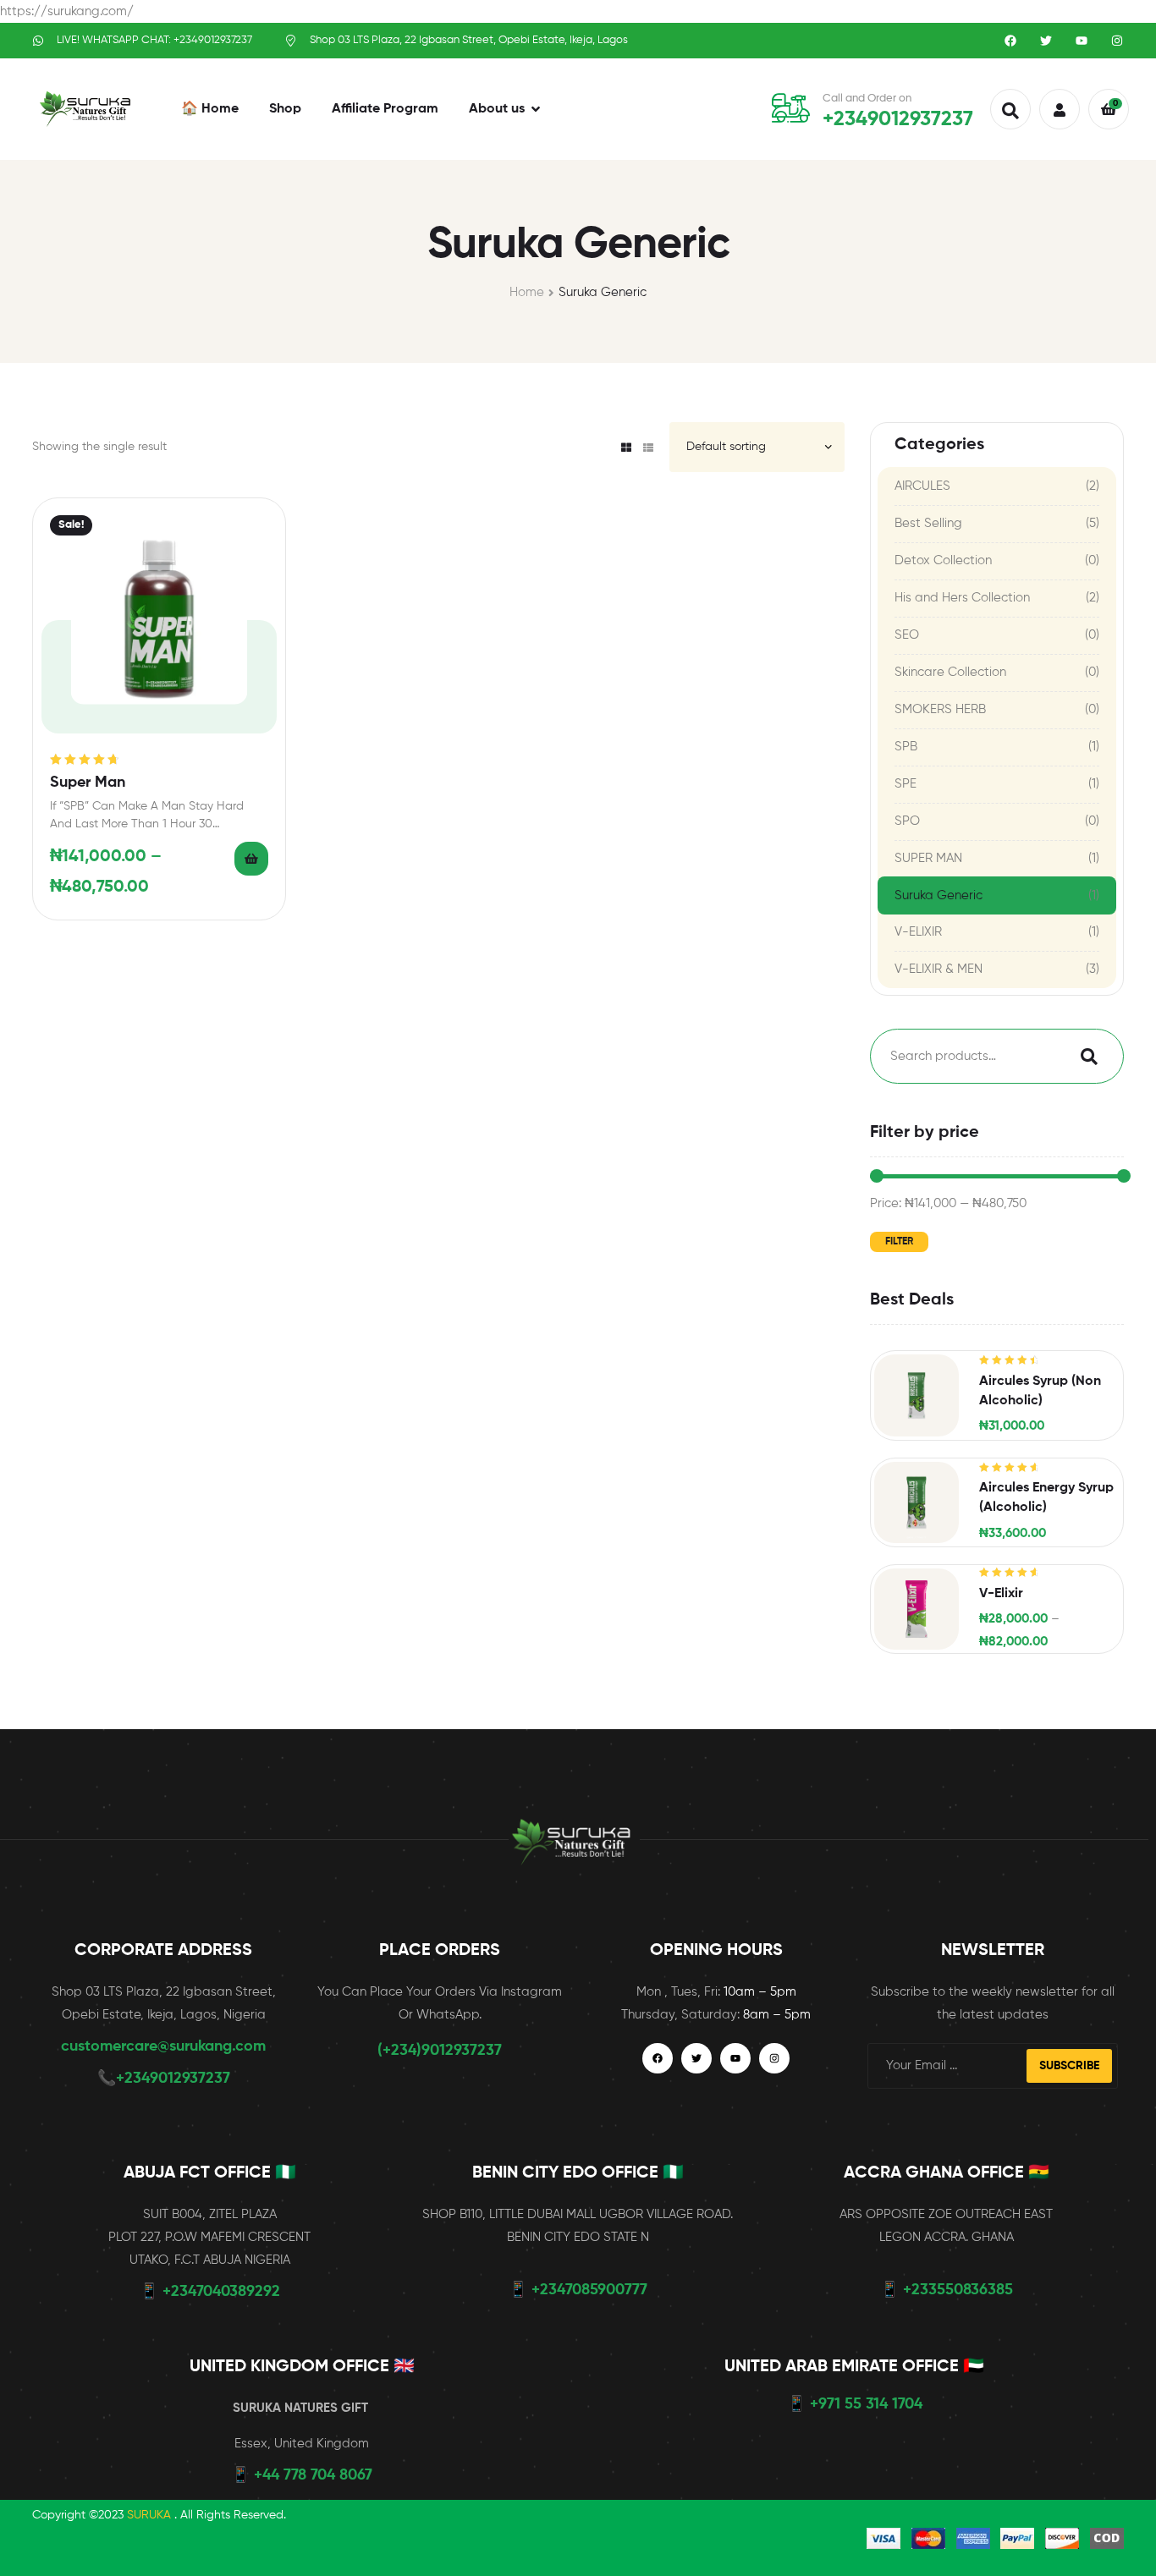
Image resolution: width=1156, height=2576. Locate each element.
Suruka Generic (939, 895)
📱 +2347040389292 (210, 2292)
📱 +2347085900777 (578, 2290)
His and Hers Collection (962, 598)
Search (1085, 1056)
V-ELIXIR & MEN (939, 969)
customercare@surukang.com (163, 2046)
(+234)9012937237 (440, 2051)
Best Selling (928, 523)
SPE (906, 784)
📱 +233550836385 (947, 2290)
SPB (906, 747)
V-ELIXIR (918, 932)
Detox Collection (943, 560)
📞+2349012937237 (164, 2079)
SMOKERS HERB (940, 709)
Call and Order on (867, 99)
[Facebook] (1010, 41)
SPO (907, 821)
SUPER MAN (928, 858)
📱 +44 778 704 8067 (302, 2475)
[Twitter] (1046, 41)
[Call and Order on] (791, 108)
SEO (907, 635)
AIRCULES (922, 486)
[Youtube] (1082, 41)
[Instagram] (1117, 41)
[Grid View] (626, 448)
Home (527, 292)
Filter (899, 1242)
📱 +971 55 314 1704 (855, 2404)
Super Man (88, 783)
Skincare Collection (950, 672)
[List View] (648, 448)
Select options (251, 859)
